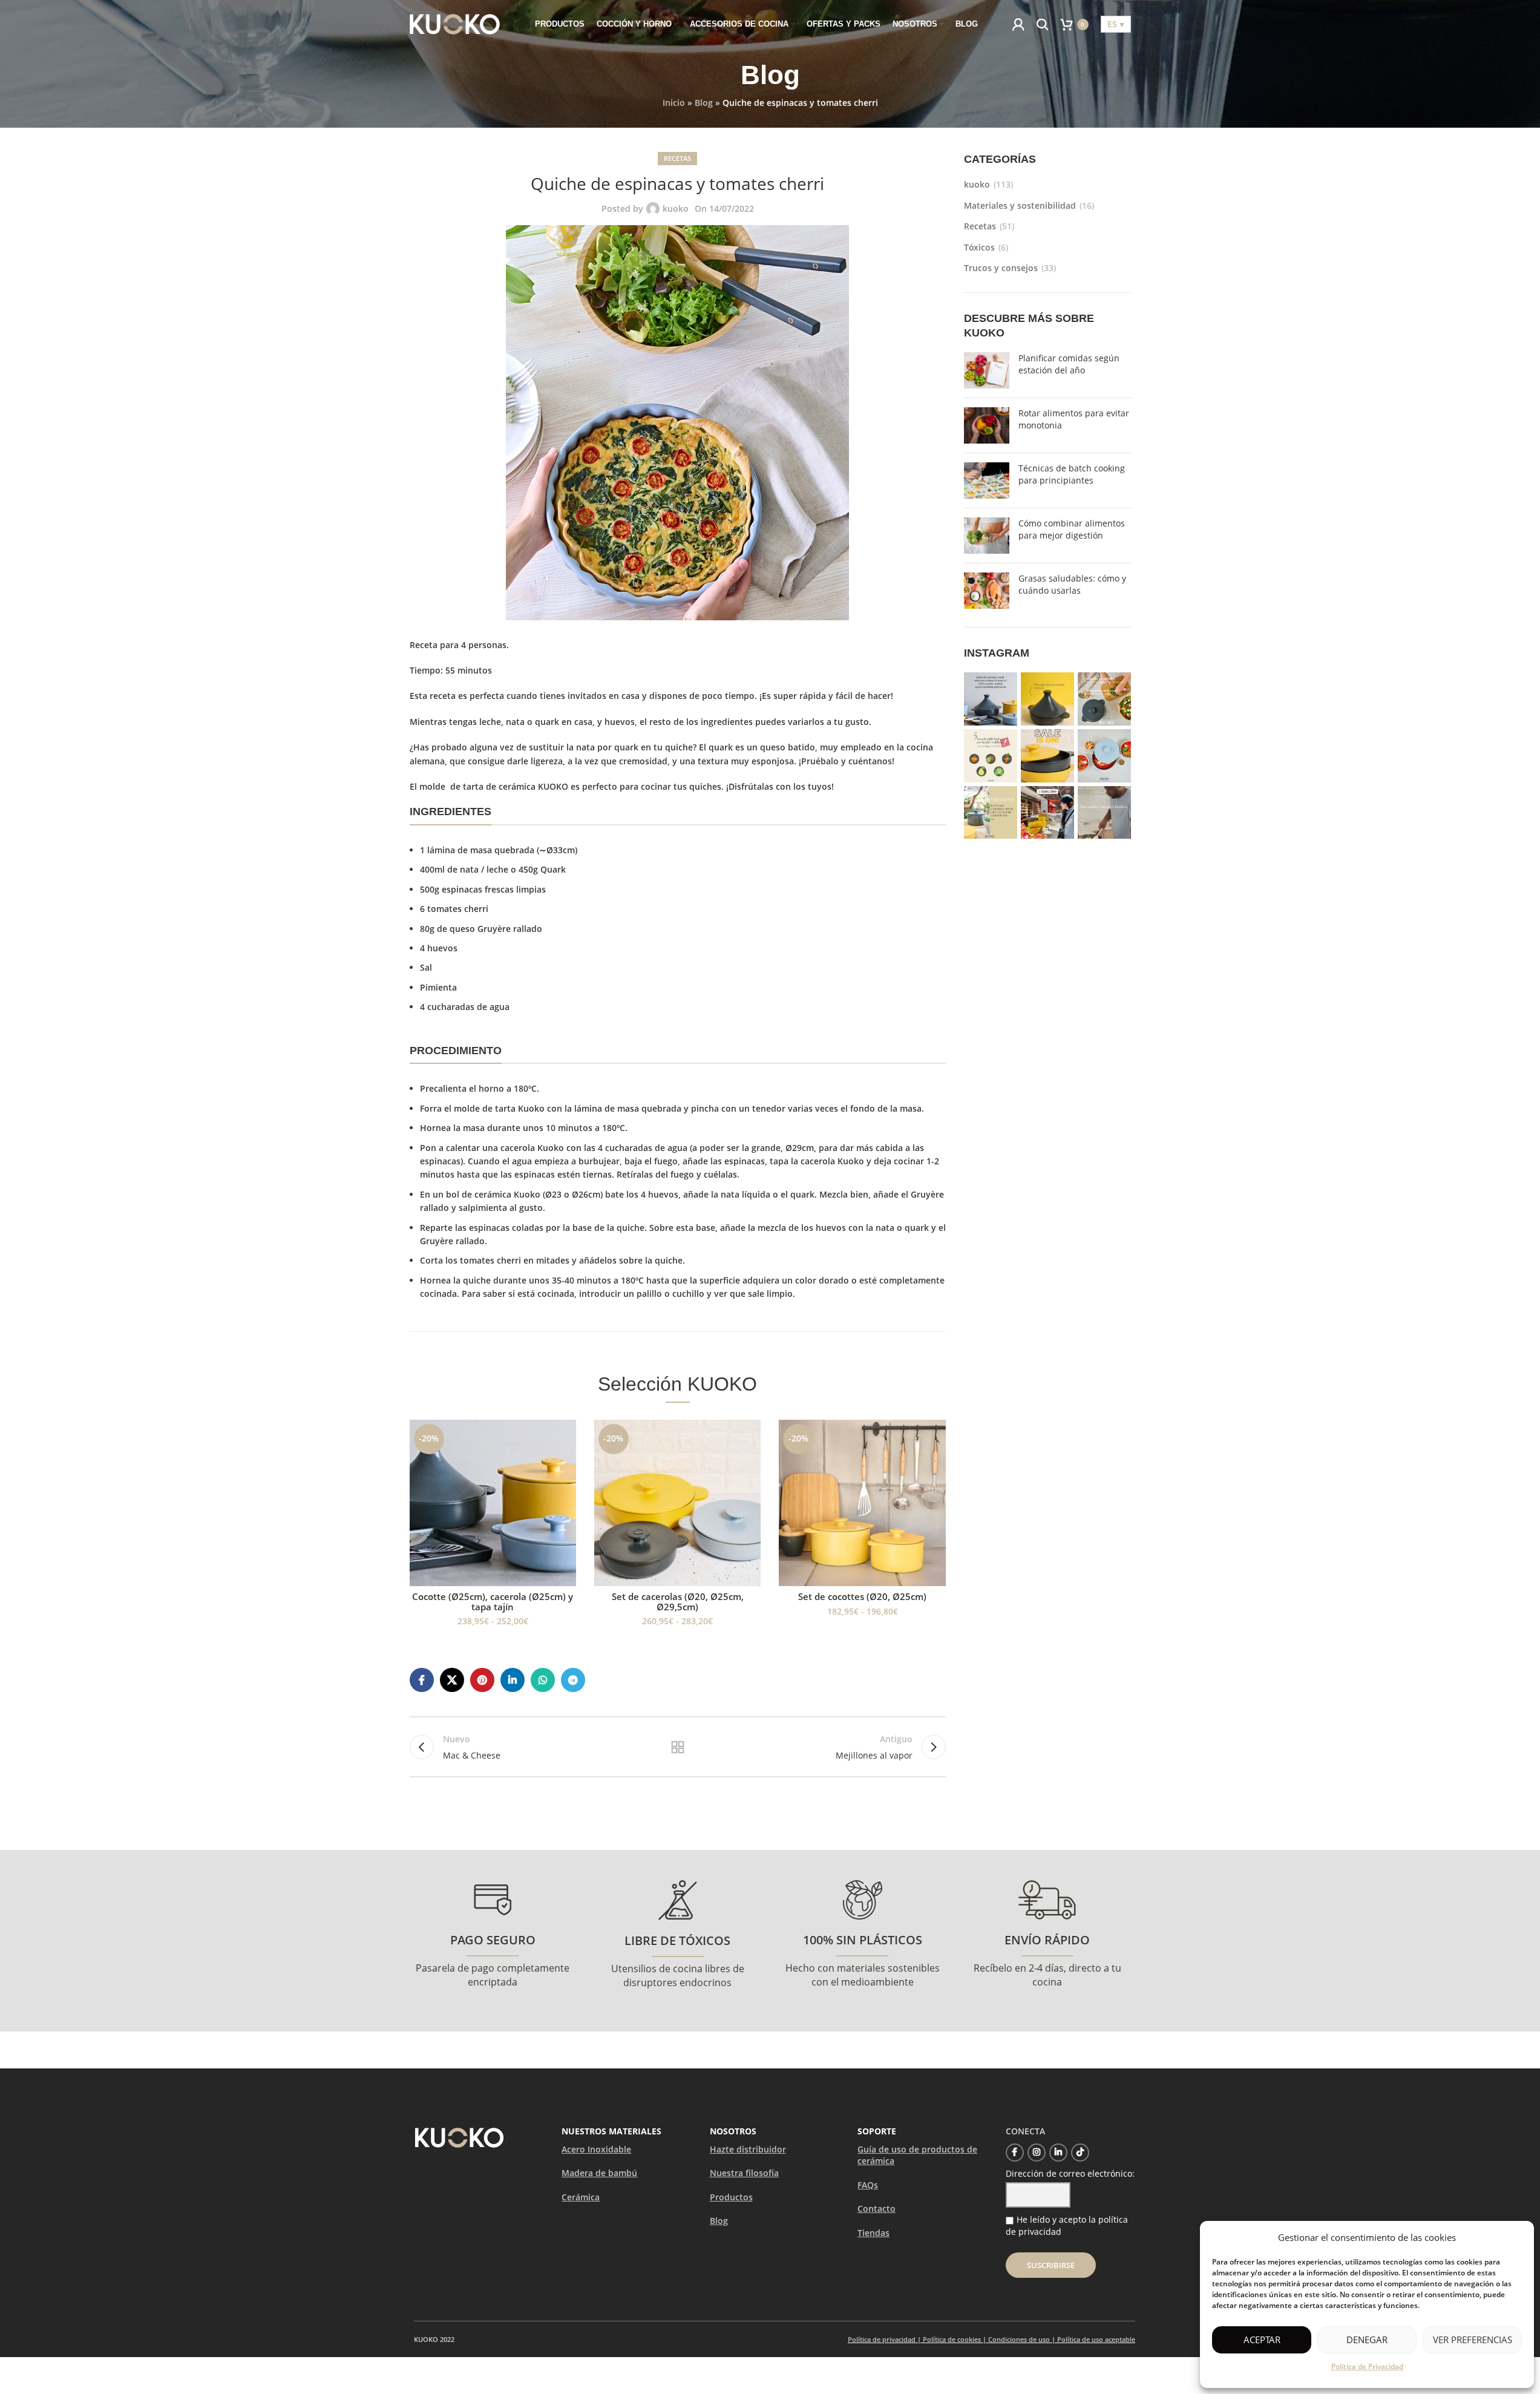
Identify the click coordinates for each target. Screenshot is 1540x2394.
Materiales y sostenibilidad (1020, 205)
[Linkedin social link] (513, 1680)
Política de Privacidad (1367, 2366)
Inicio (674, 103)
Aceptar (1262, 2340)
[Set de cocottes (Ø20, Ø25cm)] (862, 1503)
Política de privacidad (882, 2339)
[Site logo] (455, 23)
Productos (731, 2197)
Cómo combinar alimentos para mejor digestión (1072, 529)
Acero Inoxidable (596, 2149)
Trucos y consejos (1001, 268)
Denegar (1367, 2340)
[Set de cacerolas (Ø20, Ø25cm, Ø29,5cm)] (677, 1503)
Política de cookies (952, 2339)
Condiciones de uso (1019, 2339)
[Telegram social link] (573, 1680)
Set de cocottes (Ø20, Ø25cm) (862, 1596)
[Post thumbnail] (987, 370)
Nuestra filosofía (744, 2173)
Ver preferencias (1473, 2340)
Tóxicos (979, 247)
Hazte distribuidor (748, 2149)
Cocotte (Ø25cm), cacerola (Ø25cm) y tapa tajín (493, 1602)
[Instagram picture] (991, 699)
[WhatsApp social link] (543, 1680)
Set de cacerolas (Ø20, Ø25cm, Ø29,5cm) (678, 1602)
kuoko (676, 208)
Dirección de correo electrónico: (1070, 2173)
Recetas (677, 158)
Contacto (876, 2209)
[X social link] (452, 1680)
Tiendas (873, 2233)
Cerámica (581, 2197)
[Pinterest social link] (482, 1680)
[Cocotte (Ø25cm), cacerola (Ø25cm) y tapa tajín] (493, 1503)
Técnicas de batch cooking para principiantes (1072, 474)
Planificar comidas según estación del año (1069, 364)
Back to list (678, 1747)
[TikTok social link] (1080, 2153)
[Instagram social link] (1037, 2153)
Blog (704, 103)
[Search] (1043, 24)
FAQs (868, 2185)
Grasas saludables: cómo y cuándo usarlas (1072, 584)
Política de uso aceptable (1096, 2339)
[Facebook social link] (422, 1680)
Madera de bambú (599, 2173)
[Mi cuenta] (1018, 24)
